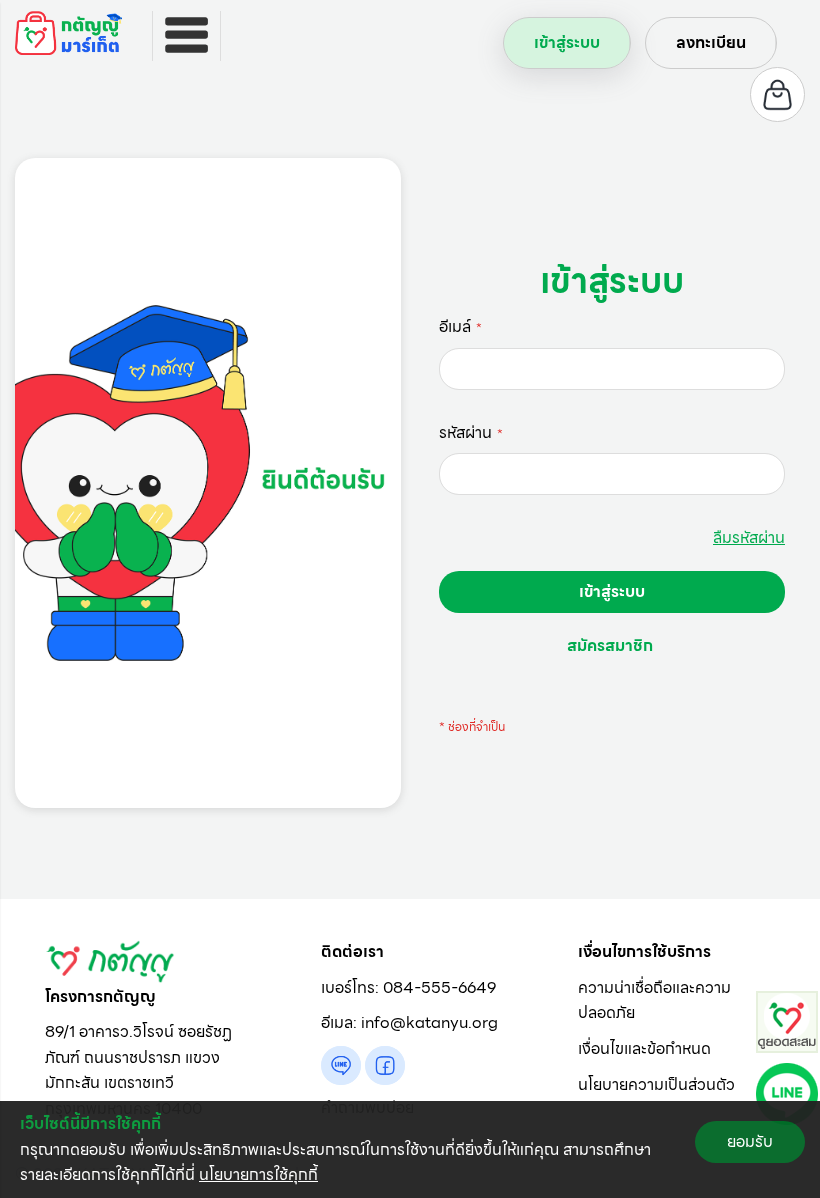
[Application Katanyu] (787, 1020)
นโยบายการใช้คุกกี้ (258, 1174)
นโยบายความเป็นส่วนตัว (656, 1084)
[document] (410, 1149)
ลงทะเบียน (711, 42)
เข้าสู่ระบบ (567, 42)
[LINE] (787, 1092)
